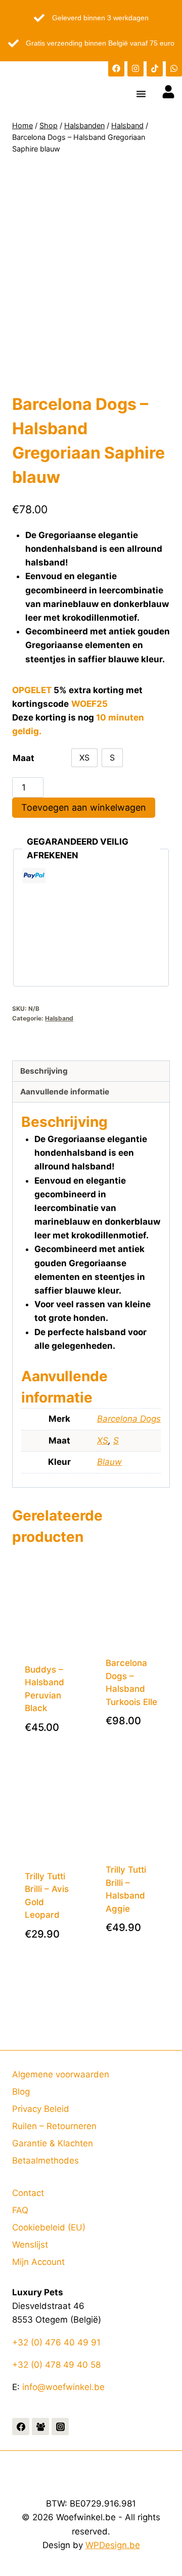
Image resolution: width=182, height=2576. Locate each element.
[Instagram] (135, 68)
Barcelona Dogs (129, 1419)
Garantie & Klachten (53, 2143)
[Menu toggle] (141, 94)
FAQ (20, 2210)
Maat (24, 758)
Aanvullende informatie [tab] (65, 1092)
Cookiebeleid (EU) (49, 2227)
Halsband (59, 1018)
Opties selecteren (55, 1740)
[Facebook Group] (40, 2427)
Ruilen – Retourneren (54, 2126)
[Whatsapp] (174, 68)
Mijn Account (38, 2262)
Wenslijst (30, 2245)
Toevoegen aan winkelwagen (84, 807)
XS (103, 1441)
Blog (21, 2092)
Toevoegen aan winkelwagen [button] (136, 1733)
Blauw (109, 1462)
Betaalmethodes (45, 2161)
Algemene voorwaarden (61, 2074)
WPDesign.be (113, 2545)
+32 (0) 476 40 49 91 (56, 2342)
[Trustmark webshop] (91, 1050)
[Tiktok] (155, 68)
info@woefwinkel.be (63, 2387)
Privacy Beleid (41, 2109)
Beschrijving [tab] (44, 1071)
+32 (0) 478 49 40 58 (56, 2365)
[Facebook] (116, 68)
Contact (28, 2193)
